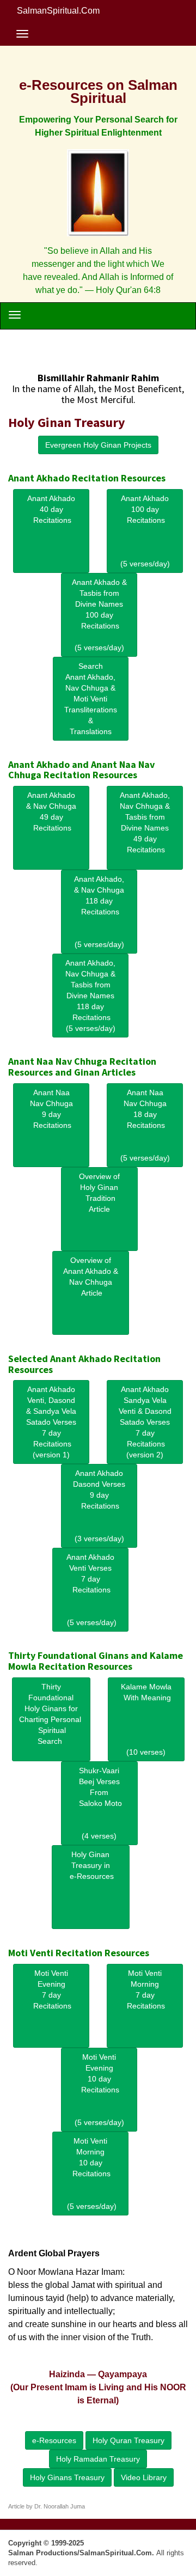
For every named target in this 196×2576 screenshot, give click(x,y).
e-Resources (54, 2440)
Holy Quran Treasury (128, 2440)
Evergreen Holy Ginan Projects (98, 445)
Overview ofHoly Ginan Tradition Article (99, 1193)
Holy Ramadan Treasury (98, 2459)
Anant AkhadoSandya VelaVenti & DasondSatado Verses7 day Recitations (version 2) (145, 1422)
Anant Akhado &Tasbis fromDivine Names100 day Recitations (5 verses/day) (99, 615)
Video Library (144, 2477)
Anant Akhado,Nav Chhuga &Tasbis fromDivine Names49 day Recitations (145, 822)
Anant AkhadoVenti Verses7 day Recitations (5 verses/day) (90, 1590)
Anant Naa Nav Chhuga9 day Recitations (51, 1109)
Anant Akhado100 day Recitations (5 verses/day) (145, 531)
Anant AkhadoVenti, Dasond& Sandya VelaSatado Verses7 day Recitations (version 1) (51, 1422)
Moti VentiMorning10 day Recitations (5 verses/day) (90, 2174)
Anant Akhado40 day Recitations (51, 509)
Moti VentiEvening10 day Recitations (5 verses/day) (99, 2090)
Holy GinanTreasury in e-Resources (91, 1865)
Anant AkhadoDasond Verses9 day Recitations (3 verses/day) (99, 1506)
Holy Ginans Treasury (67, 2477)
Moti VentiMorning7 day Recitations (145, 1989)
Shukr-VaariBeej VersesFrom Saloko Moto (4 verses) (99, 1803)
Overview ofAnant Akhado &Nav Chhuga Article (91, 1277)
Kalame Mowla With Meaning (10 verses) (146, 1719)
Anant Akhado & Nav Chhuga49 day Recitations (51, 811)
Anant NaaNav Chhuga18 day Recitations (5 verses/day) (145, 1125)
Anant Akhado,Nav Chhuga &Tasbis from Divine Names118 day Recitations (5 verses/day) (90, 996)
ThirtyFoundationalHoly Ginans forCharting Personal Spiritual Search (51, 1714)
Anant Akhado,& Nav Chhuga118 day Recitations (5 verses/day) (99, 912)
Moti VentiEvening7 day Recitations (51, 1989)
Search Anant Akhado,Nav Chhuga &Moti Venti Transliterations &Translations (91, 699)
